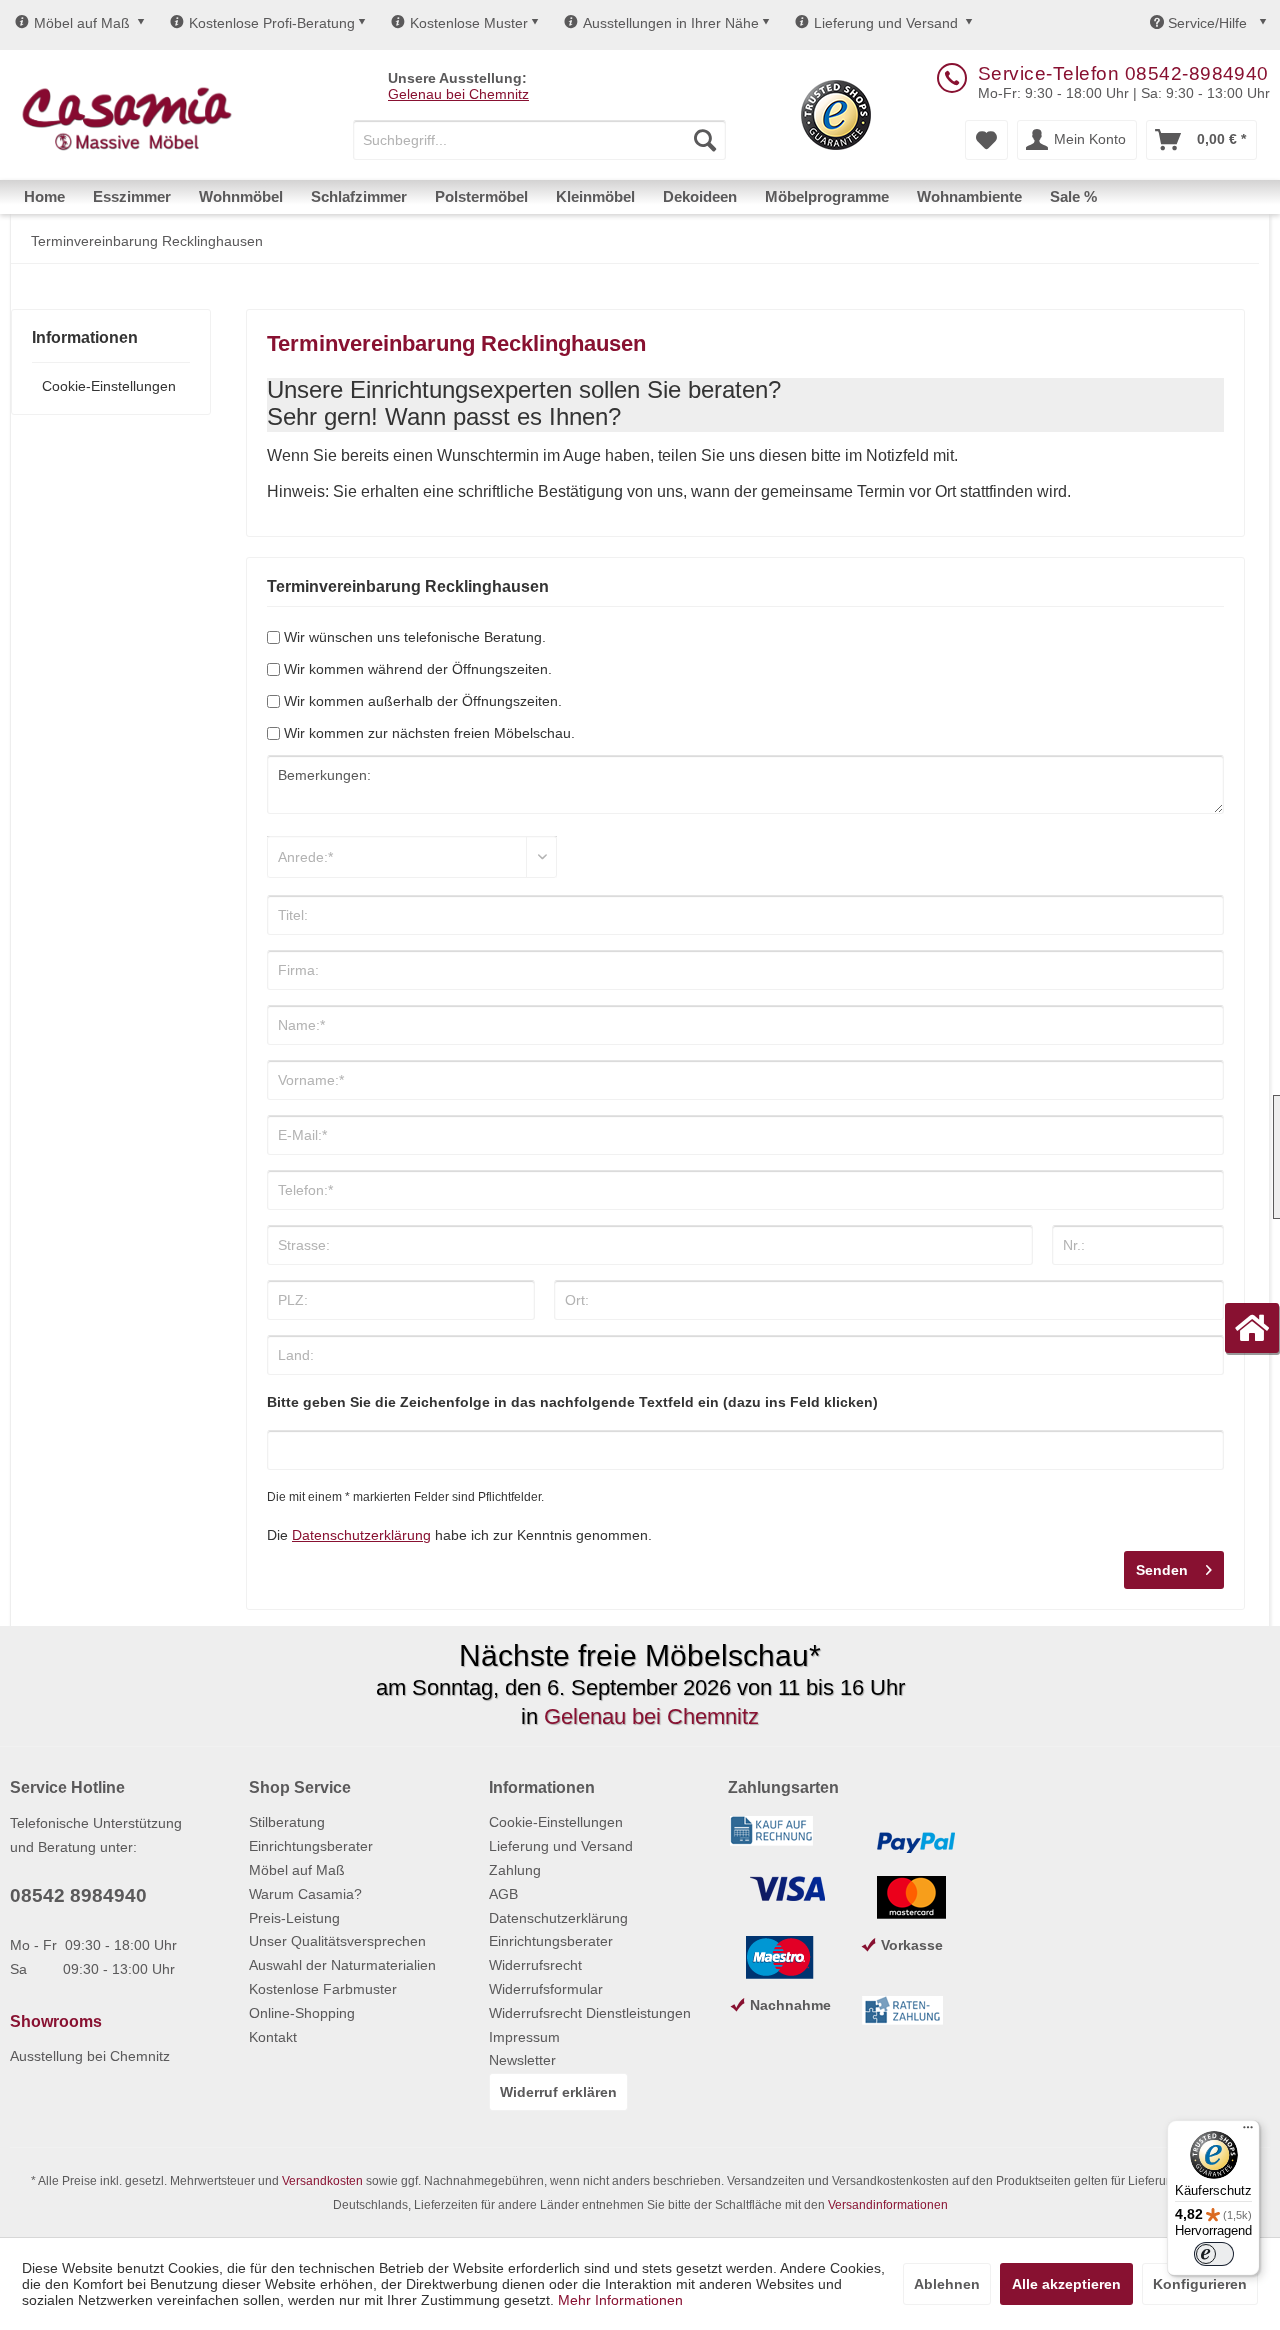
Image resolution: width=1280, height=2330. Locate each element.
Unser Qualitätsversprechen (337, 1941)
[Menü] (1248, 2132)
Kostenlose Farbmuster (323, 1989)
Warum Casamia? (305, 1894)
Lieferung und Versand (886, 23)
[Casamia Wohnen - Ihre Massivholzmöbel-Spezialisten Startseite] (126, 120)
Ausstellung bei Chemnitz (90, 2056)
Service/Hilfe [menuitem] (1207, 23)
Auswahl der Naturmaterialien (342, 1965)
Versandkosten (322, 2181)
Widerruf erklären (558, 2092)
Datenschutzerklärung (361, 1535)
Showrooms (56, 2021)
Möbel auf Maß (82, 23)
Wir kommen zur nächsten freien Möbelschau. (429, 733)
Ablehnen (947, 2284)
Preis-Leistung (294, 1918)
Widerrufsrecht (535, 1965)
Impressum (524, 2037)
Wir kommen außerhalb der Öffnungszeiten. (423, 701)
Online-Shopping (302, 2013)
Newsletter (522, 2060)
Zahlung (515, 1870)
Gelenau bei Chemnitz (458, 94)
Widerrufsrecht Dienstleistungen (590, 2013)
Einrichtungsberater (311, 1846)
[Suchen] (705, 140)
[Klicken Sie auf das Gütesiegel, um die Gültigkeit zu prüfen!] (836, 115)
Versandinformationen (888, 2205)
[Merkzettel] (986, 140)
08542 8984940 (78, 1895)
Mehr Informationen (620, 2300)
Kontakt (273, 2037)
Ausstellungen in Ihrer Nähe (671, 23)
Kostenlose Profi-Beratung (272, 23)
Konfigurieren (1200, 2284)
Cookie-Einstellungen (109, 386)
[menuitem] (539, 140)
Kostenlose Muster (469, 23)
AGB (503, 1894)
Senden (1162, 1570)
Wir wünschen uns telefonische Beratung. (415, 637)
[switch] (1214, 2254)
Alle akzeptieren (1066, 2284)
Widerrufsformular (546, 1989)
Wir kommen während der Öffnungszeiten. (418, 669)
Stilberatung (287, 1822)
